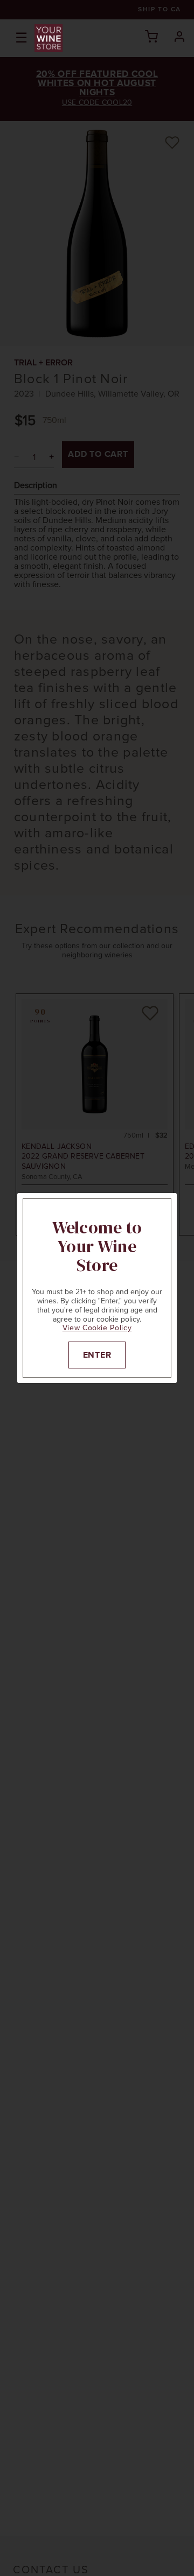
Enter (97, 1355)
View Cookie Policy (97, 1328)
